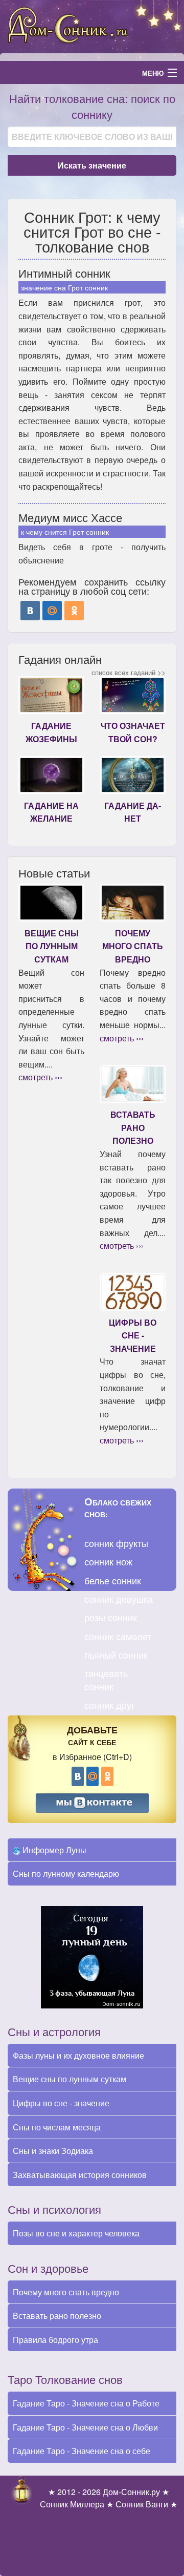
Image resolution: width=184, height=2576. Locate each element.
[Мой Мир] (52, 611)
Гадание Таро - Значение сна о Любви (85, 2427)
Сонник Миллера (72, 2504)
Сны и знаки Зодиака (53, 2151)
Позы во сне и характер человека (76, 2233)
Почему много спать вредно (66, 2292)
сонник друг (110, 1705)
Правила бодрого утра (55, 2340)
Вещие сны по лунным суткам (70, 2079)
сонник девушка (119, 1599)
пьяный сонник (116, 1654)
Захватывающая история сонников (80, 2175)
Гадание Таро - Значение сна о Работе (86, 2403)
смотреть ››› (40, 1077)
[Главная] (92, 25)
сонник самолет (118, 1636)
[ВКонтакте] (30, 611)
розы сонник (111, 1617)
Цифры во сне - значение (61, 2103)
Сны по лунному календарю (66, 1873)
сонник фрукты (116, 1543)
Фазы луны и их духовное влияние (78, 2055)
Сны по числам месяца (57, 2127)
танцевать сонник (106, 1679)
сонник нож (108, 1561)
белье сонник (113, 1580)
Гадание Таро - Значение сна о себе (82, 2451)
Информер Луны (53, 1850)
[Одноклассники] (74, 611)
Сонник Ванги (142, 2504)
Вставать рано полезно (57, 2316)
